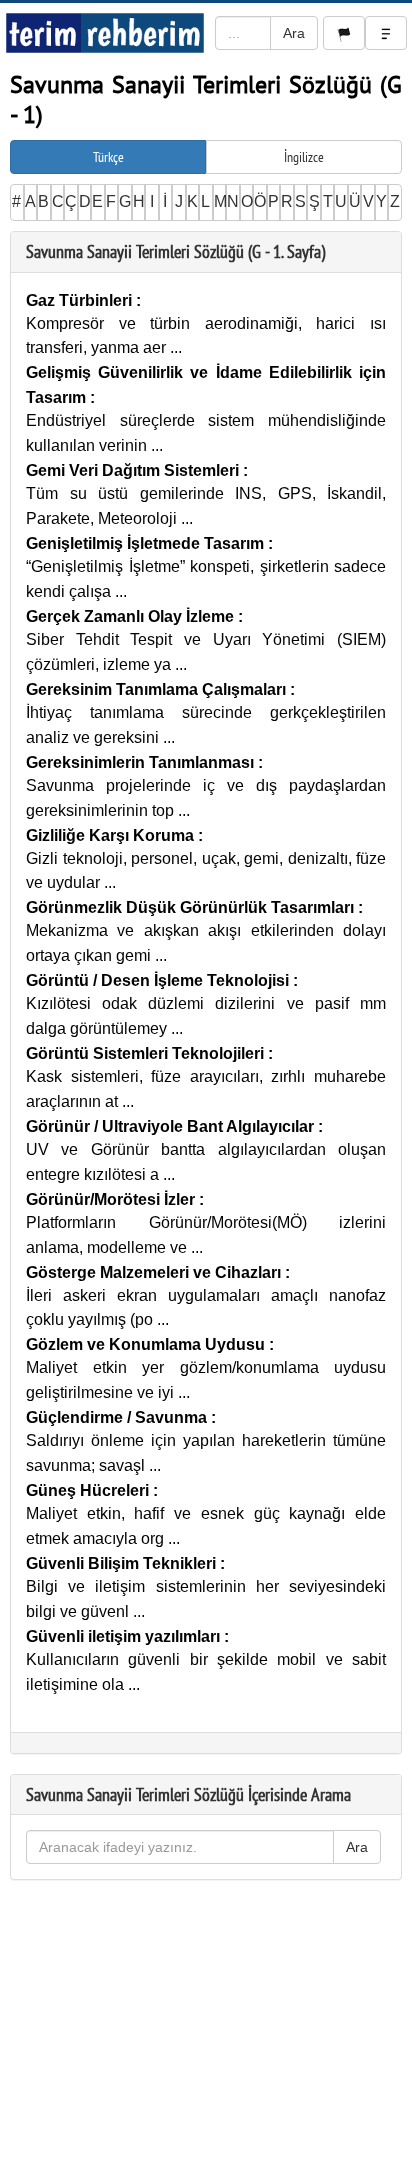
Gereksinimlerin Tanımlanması (142, 762)
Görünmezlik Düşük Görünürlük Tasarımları (192, 907)
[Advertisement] (206, 2025)
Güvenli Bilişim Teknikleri (123, 1563)
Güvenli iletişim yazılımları (125, 1636)
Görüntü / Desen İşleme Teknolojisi (159, 980)
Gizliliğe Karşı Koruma (112, 835)
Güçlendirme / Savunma (118, 1417)
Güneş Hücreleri (89, 1490)
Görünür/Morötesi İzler (112, 1199)
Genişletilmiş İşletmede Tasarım (147, 543)
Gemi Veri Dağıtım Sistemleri (134, 470)
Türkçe (108, 157)
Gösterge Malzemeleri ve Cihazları (155, 1272)
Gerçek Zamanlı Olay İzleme (132, 616)
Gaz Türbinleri (81, 300)
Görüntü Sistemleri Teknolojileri (147, 1053)
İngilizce (304, 157)
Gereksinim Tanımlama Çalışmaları (158, 689)
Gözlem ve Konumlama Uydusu (147, 1344)
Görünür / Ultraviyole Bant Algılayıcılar (172, 1126)
